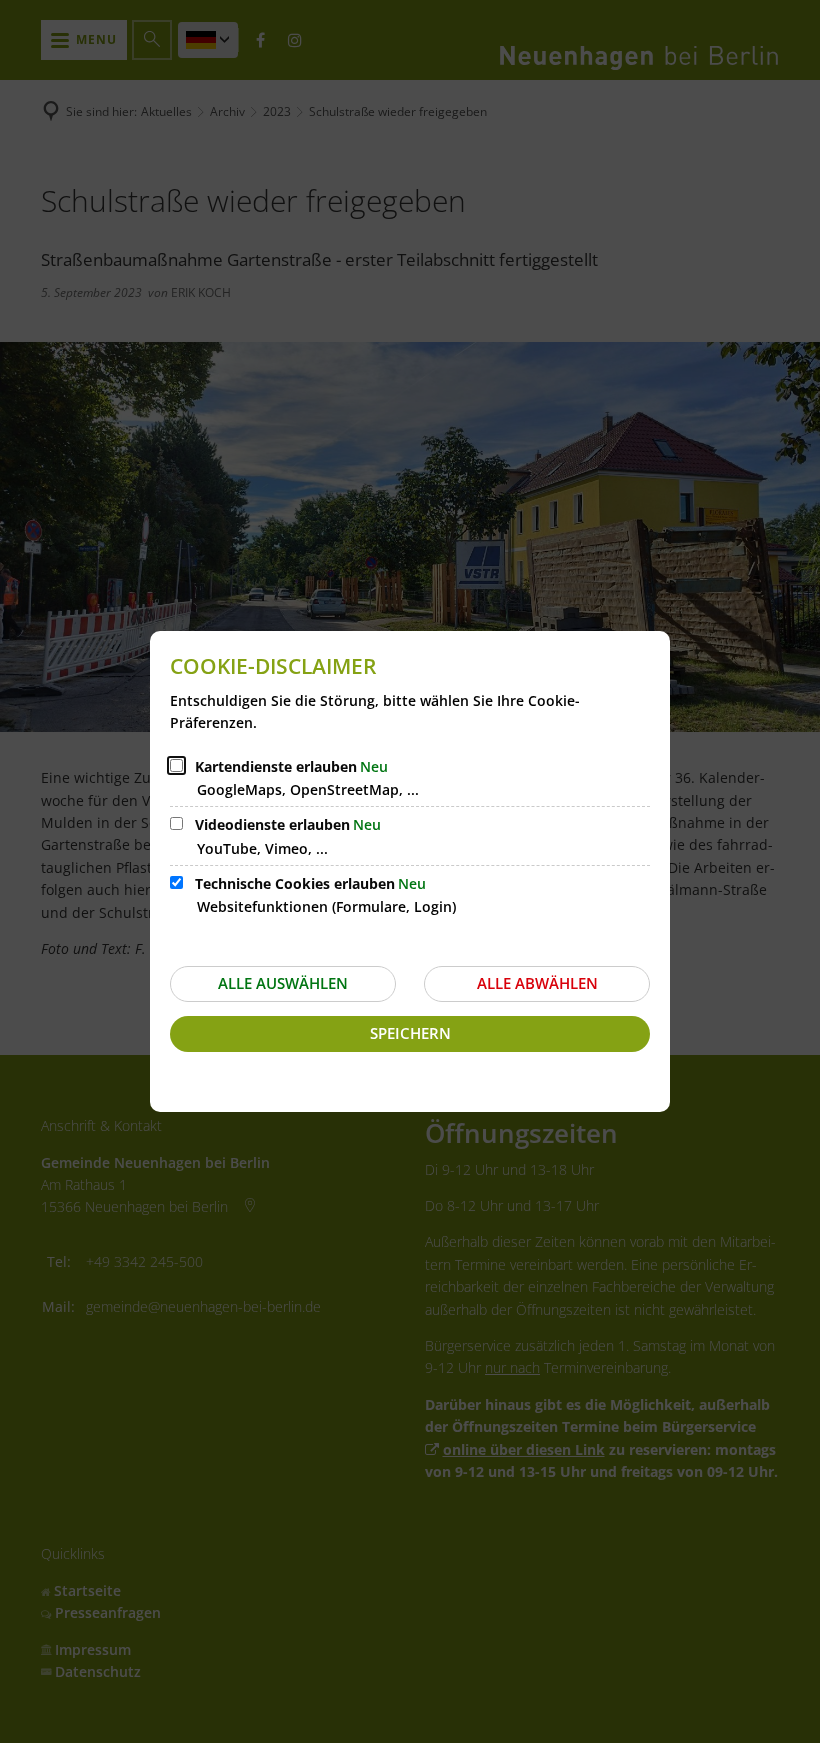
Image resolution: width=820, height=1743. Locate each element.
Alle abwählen (537, 983)
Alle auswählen (283, 983)
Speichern (410, 1033)
